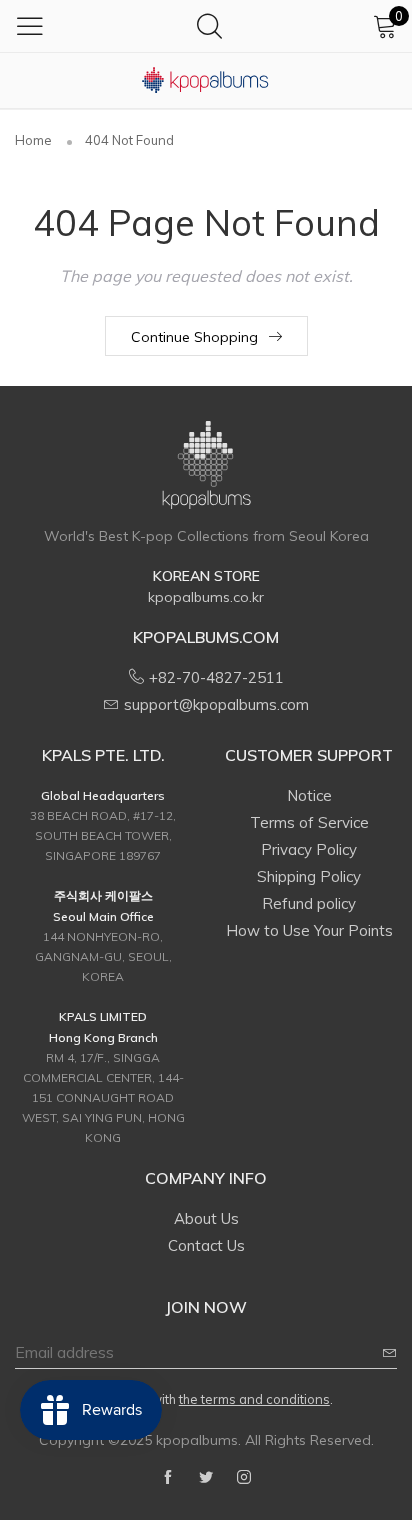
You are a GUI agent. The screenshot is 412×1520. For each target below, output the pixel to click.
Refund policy (309, 903)
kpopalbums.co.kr (206, 597)
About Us (206, 1218)
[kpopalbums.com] (206, 80)
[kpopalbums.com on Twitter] (206, 1478)
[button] (390, 1352)
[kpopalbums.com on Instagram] (244, 1478)
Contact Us (206, 1245)
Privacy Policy (309, 849)
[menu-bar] (30, 26)
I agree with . (219, 1399)
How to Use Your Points (309, 930)
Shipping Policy (309, 876)
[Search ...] (209, 25)
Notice (309, 795)
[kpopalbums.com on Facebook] (168, 1478)
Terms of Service (309, 822)
